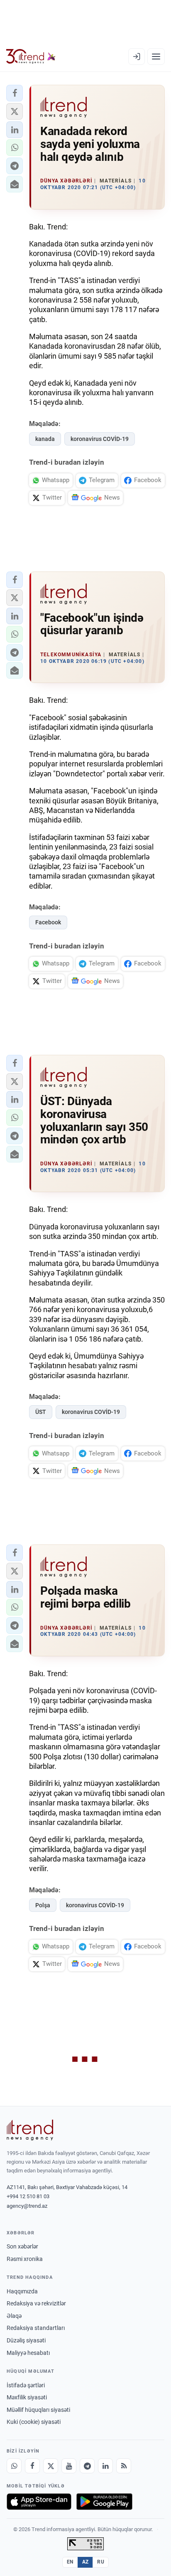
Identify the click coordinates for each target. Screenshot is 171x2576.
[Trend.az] (31, 57)
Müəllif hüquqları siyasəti (38, 2410)
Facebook (48, 922)
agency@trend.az (27, 2206)
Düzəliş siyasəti (26, 2340)
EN (70, 2562)
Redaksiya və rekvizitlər (36, 2303)
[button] (15, 93)
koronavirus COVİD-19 (100, 439)
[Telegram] (87, 2466)
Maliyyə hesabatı (28, 2353)
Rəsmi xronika (25, 2259)
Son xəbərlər (22, 2246)
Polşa (43, 1905)
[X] (51, 2466)
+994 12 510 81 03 (28, 2196)
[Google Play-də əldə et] (104, 2502)
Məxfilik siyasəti (27, 2397)
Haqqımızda (22, 2291)
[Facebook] (32, 2466)
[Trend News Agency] (30, 2130)
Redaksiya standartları (36, 2328)
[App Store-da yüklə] (39, 2502)
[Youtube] (69, 2466)
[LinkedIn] (105, 2466)
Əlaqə (14, 2316)
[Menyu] (156, 57)
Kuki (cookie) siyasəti (34, 2422)
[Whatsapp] (14, 2466)
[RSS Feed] (124, 2466)
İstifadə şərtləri (26, 2385)
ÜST (41, 1412)
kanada (45, 439)
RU (101, 2562)
